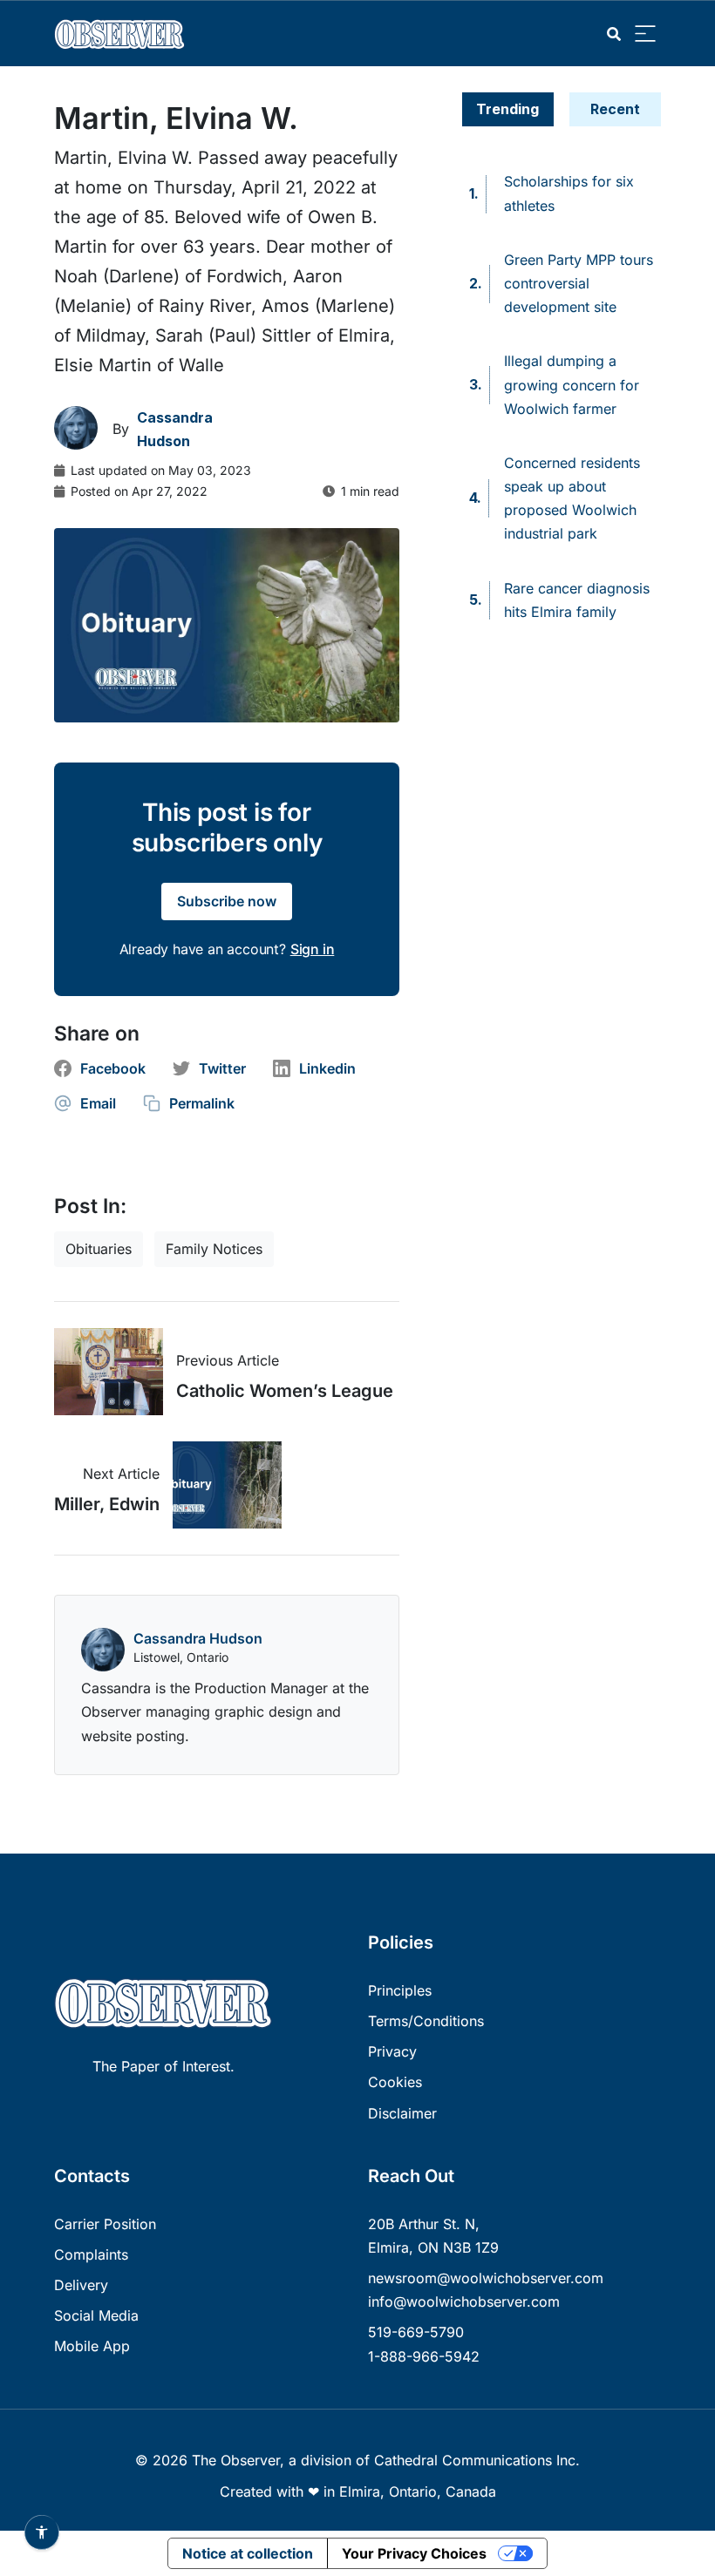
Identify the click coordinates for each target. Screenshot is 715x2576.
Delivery (81, 2285)
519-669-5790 (416, 2332)
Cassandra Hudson (198, 1638)
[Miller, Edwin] (221, 1485)
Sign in (313, 949)
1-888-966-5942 (424, 2356)
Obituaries (99, 1249)
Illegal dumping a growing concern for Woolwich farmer (572, 384)
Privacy (392, 2051)
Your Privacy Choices (414, 2553)
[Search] (614, 34)
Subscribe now (227, 901)
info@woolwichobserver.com (464, 2301)
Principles (400, 1990)
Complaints (91, 2254)
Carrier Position (105, 2224)
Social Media (96, 2315)
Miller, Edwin (107, 1504)
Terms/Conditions (426, 2021)
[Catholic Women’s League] (115, 1372)
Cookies (395, 2082)
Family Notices (214, 1249)
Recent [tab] (615, 109)
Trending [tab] (507, 109)
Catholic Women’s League (285, 1391)
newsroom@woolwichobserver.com (486, 2278)
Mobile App (92, 2346)
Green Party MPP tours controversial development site (579, 283)
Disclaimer (402, 2113)
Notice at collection (248, 2553)
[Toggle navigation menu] (645, 34)
